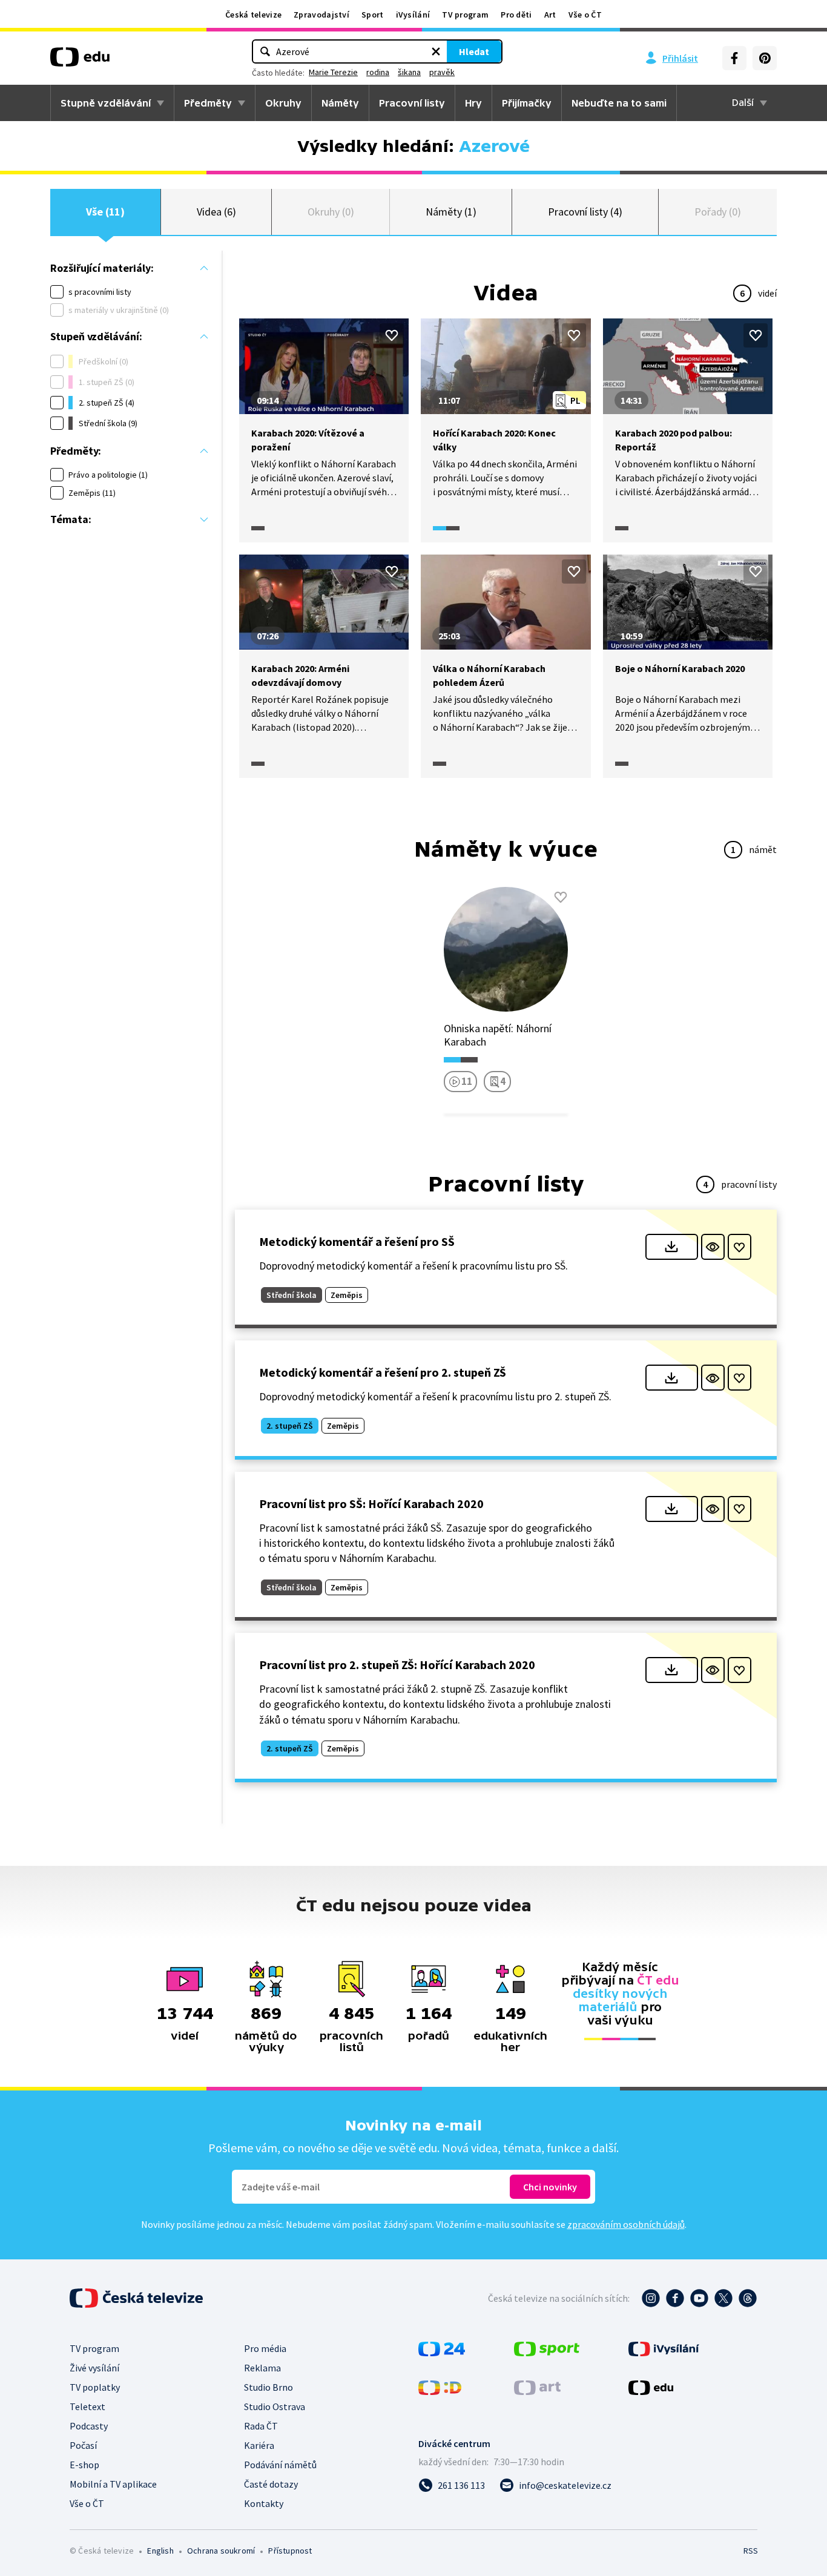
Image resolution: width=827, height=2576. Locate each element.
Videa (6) (216, 212)
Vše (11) (105, 212)
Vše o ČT (585, 15)
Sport (373, 15)
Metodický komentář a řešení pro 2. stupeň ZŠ (383, 1372)
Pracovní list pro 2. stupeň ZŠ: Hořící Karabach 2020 (397, 1665)
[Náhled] (713, 1247)
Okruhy (283, 103)
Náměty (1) (451, 212)
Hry (473, 103)
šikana (409, 72)
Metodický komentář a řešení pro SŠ (357, 1241)
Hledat (474, 51)
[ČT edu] (80, 61)
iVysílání (413, 15)
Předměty (208, 103)
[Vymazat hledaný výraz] (436, 51)
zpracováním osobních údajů (626, 2224)
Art (550, 15)
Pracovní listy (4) (585, 212)
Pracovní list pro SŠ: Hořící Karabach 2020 (371, 1504)
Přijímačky (527, 103)
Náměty (340, 103)
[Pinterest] (765, 58)
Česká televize (253, 15)
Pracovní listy (412, 103)
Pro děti (516, 15)
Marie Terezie (333, 72)
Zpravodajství (321, 15)
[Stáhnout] (672, 1247)
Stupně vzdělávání (106, 103)
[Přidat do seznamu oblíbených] (392, 335)
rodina (378, 72)
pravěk (442, 72)
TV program (465, 15)
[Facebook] (734, 58)
